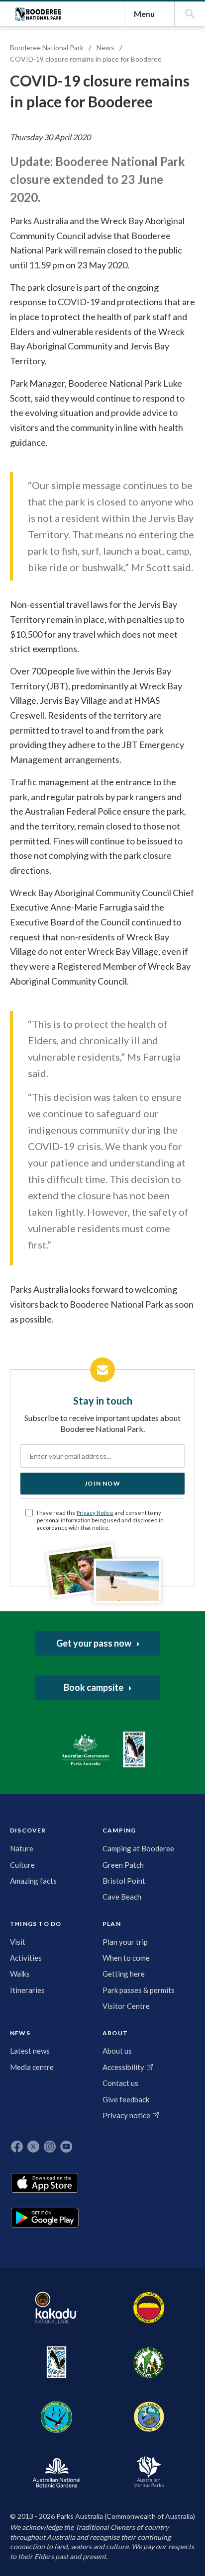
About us (117, 2051)
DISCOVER (28, 1830)
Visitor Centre (126, 2006)
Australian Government (85, 1750)
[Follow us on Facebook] (17, 2147)
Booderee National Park (38, 14)
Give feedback (126, 2099)
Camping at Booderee (138, 1848)
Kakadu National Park (56, 2308)
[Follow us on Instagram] (50, 2147)
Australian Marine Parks (149, 2471)
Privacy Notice (95, 1513)
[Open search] (190, 14)
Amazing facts (33, 1881)
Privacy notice (126, 2115)
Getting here (124, 1974)
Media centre (32, 2067)
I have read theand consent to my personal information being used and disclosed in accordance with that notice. (100, 1520)
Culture (22, 1865)
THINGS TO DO (36, 1924)
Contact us (120, 2083)
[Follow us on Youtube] (66, 2147)
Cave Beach (122, 1897)
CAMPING (119, 1830)
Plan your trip (125, 1942)
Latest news (30, 2051)
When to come (126, 1958)
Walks (20, 1974)
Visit (18, 1942)
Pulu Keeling (149, 2417)
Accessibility (123, 2067)
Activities (26, 1958)
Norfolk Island (149, 2362)
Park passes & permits (139, 1990)
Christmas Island (56, 2417)
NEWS (20, 2033)
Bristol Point (124, 1881)
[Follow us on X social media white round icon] (33, 2147)
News (105, 47)
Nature (22, 1848)
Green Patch (123, 1865)
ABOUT (115, 2033)
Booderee (56, 2362)
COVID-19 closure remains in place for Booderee (86, 59)
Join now (102, 1483)
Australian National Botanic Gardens (56, 2472)
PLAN (112, 1924)
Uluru (149, 2308)
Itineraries (27, 1990)
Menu (144, 14)
